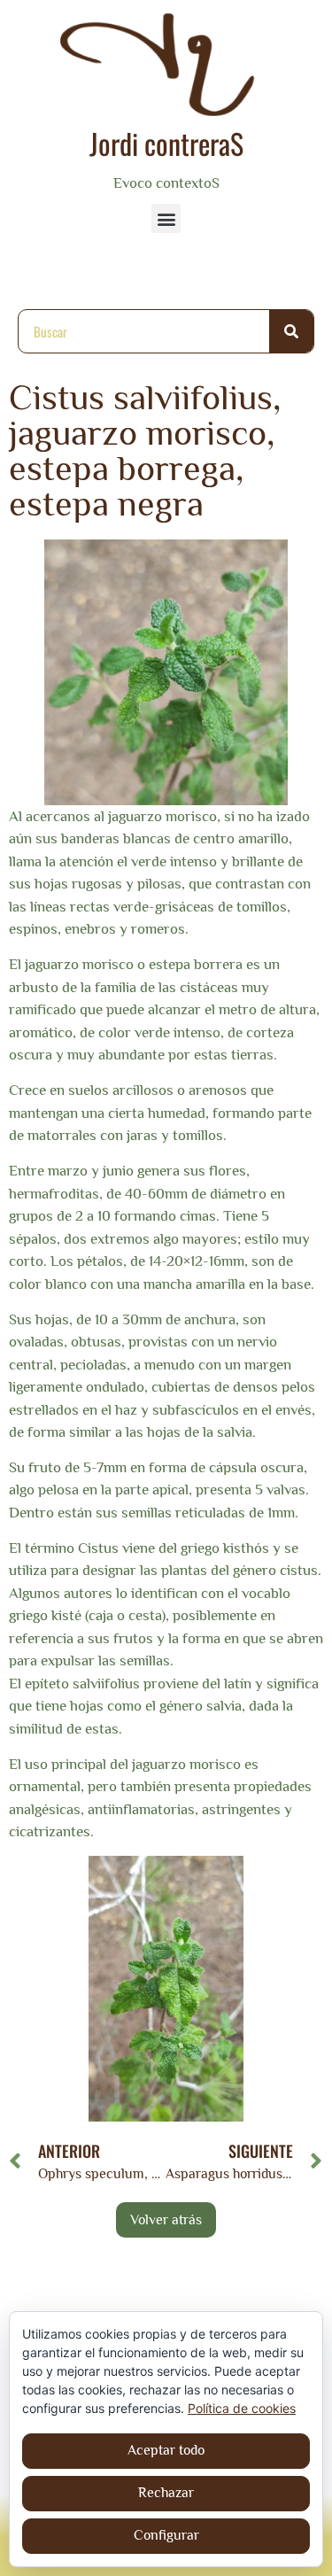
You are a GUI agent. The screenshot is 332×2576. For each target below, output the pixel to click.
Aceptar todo (166, 2450)
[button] (166, 218)
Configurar (166, 2535)
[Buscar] (291, 331)
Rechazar (166, 2493)
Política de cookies (242, 2408)
